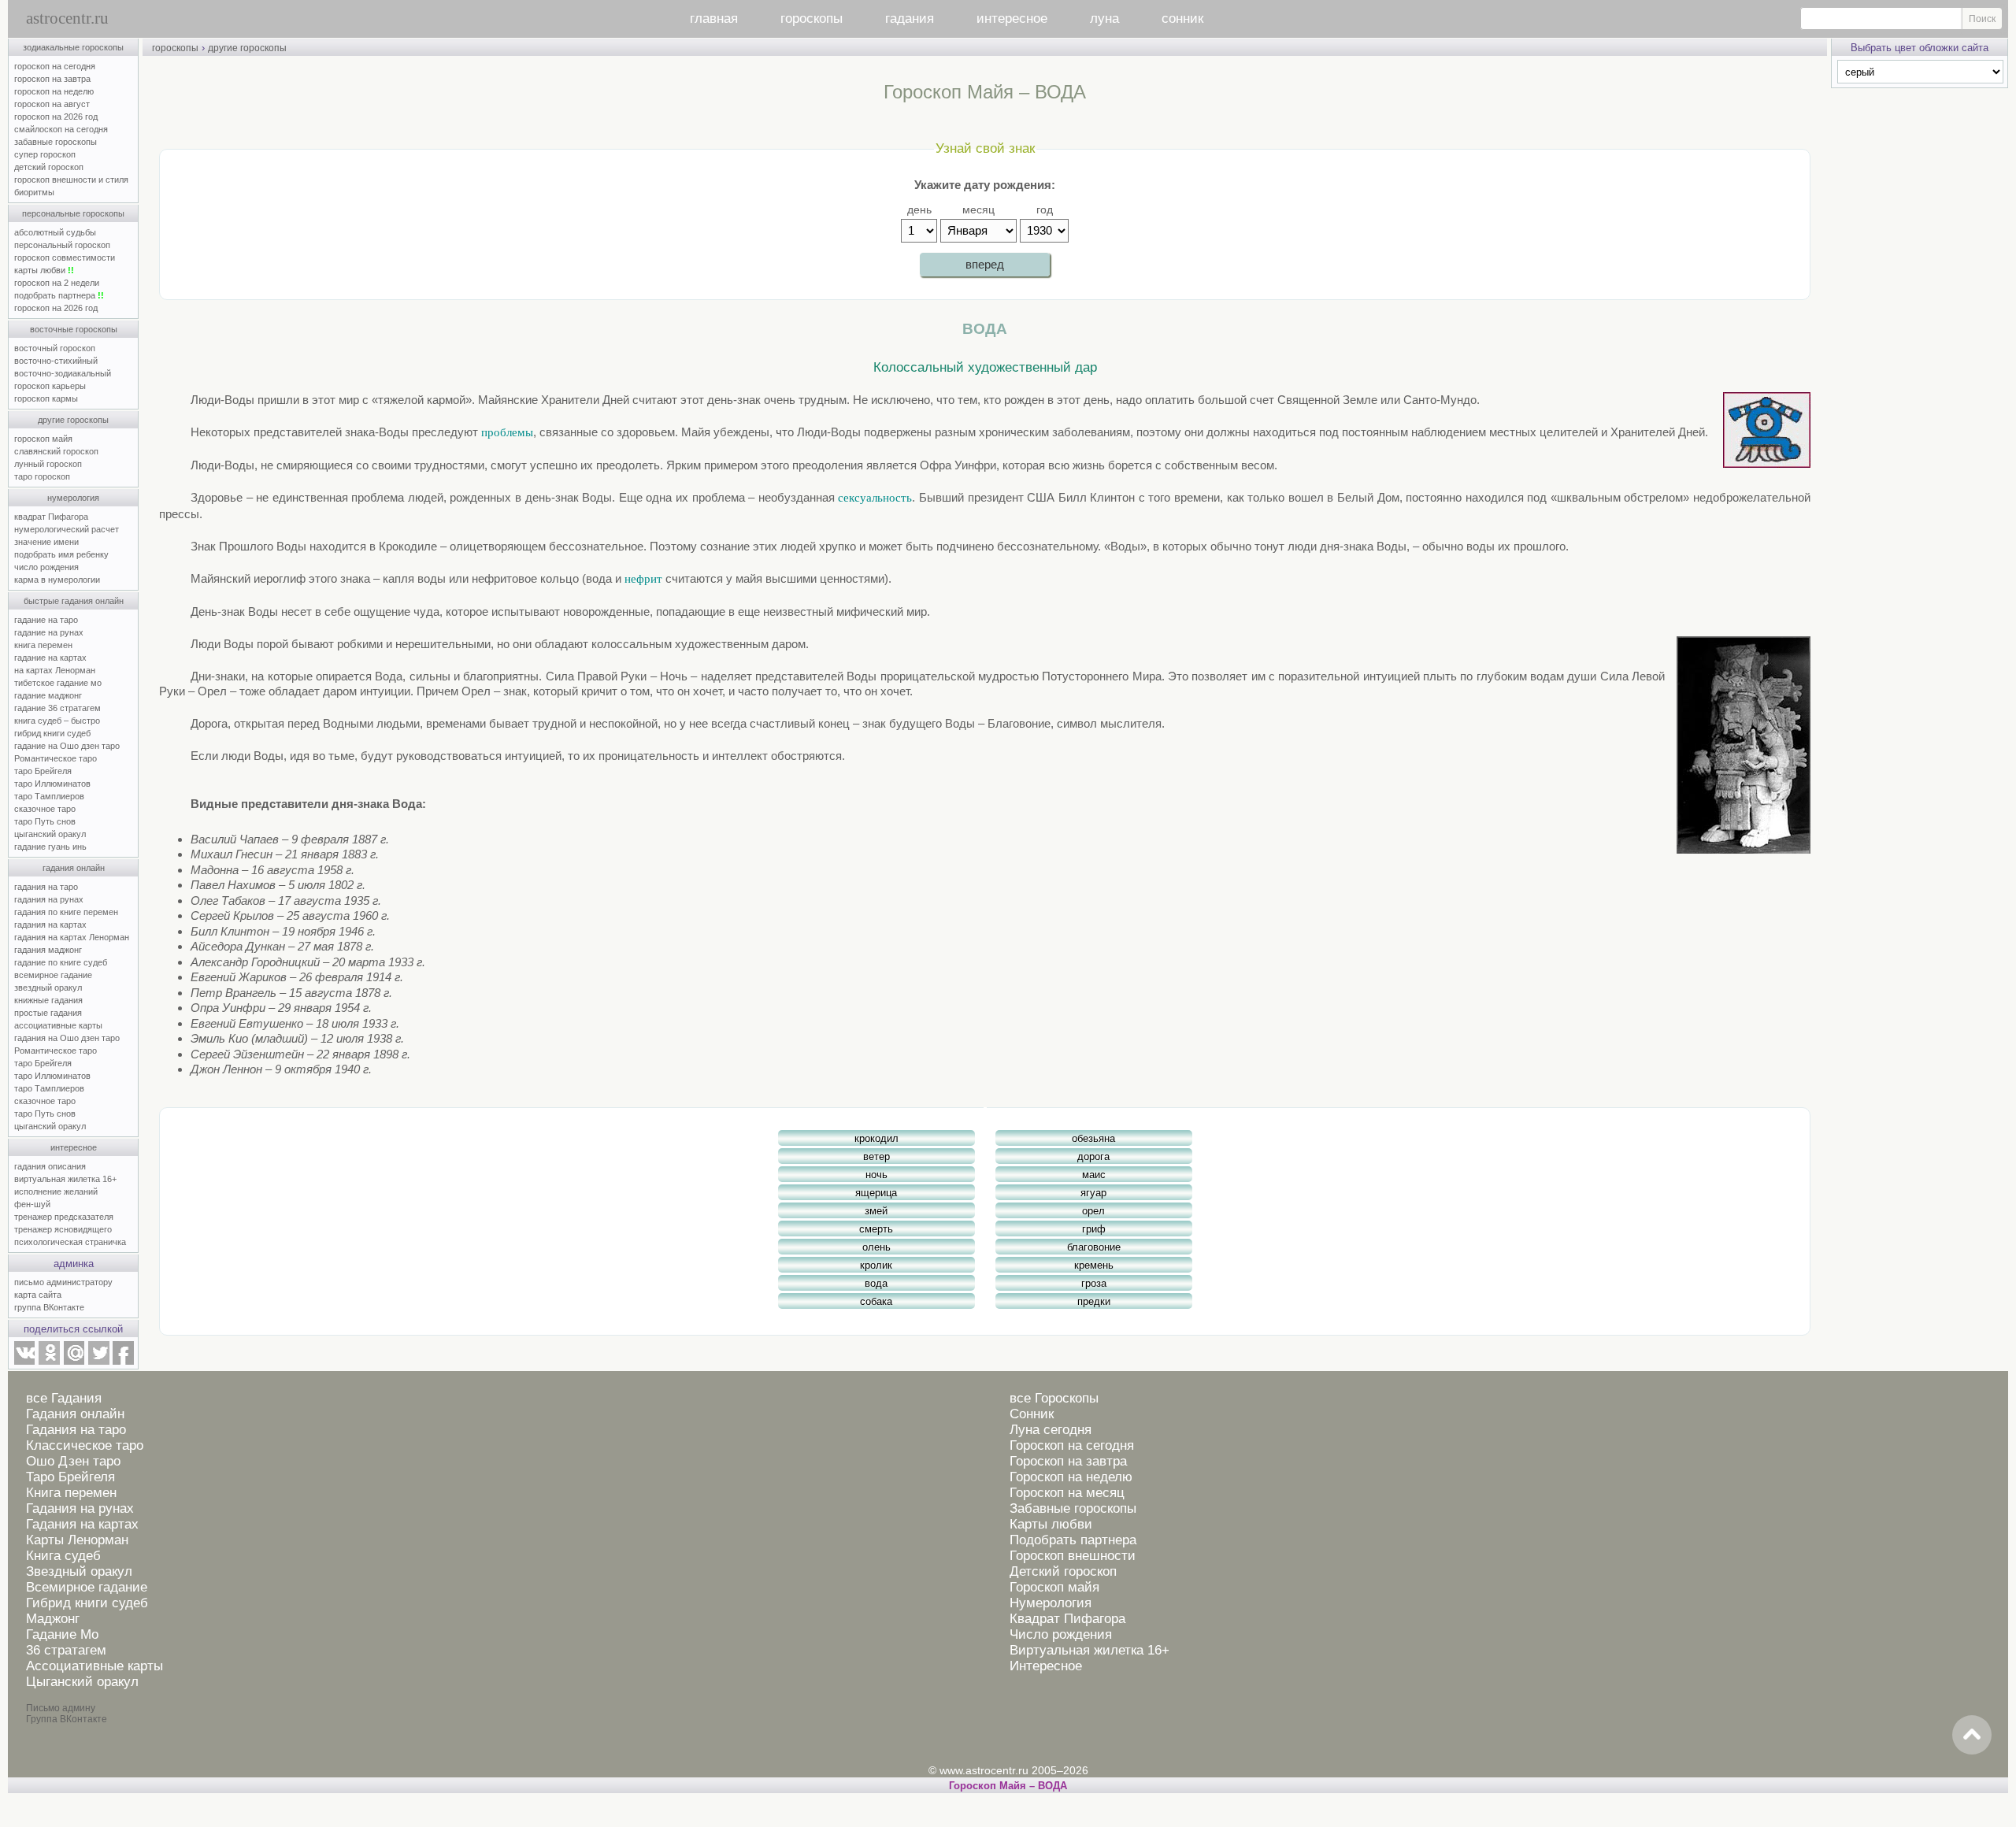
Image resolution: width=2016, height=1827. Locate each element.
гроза (1094, 1283)
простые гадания (48, 1013)
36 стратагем (66, 1650)
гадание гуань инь (50, 847)
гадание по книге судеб (61, 962)
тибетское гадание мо (58, 683)
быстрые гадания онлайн (74, 601)
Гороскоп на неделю (1071, 1477)
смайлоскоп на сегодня (61, 129)
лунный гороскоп (48, 464)
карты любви (44, 270)
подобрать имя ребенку (61, 554)
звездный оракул (48, 988)
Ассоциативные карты (94, 1666)
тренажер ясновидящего (63, 1229)
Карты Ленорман (77, 1540)
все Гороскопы (1054, 1398)
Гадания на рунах (80, 1508)
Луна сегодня (1051, 1430)
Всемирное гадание (87, 1587)
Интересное (1046, 1666)
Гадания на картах (82, 1524)
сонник (1182, 19)
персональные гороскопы (73, 213)
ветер (876, 1156)
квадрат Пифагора (51, 517)
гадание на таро (46, 620)
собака (876, 1301)
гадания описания (50, 1166)
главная (714, 19)
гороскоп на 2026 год (56, 117)
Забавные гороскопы (1073, 1508)
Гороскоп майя (1054, 1587)
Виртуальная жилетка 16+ (1090, 1650)
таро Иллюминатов (52, 784)
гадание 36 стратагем (57, 708)
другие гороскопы (73, 420)
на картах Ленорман (55, 670)
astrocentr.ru (67, 18)
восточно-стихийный (56, 361)
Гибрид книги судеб (87, 1603)
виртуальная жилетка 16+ (65, 1179)
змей (876, 1211)
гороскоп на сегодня (55, 66)
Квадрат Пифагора (1067, 1619)
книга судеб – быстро (57, 721)
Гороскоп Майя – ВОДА (1008, 1786)
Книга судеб (63, 1556)
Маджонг (53, 1619)
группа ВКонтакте (49, 1307)
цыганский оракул (50, 834)
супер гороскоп (45, 154)
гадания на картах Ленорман (74, 937)
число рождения (46, 567)
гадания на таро (46, 887)
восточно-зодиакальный (63, 373)
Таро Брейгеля (70, 1477)
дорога (1093, 1156)
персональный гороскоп (62, 245)
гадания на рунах (49, 899)
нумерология (73, 498)
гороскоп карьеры (50, 386)
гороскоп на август (52, 104)
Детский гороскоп (1063, 1571)
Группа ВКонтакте (67, 1719)
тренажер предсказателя (64, 1217)
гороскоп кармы (46, 398)
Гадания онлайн (75, 1414)
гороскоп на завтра (52, 79)
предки (1094, 1301)
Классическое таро (85, 1445)
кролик (876, 1265)
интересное (1012, 19)
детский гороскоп (49, 167)
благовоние (1094, 1247)
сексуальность (875, 498)
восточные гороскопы (74, 329)
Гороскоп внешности (1073, 1556)
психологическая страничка (70, 1242)
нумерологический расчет (67, 529)
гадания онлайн (74, 868)
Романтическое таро (56, 758)
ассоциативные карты (58, 1025)
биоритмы (34, 192)
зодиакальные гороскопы (73, 47)
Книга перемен (71, 1493)
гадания (910, 19)
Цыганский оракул (82, 1682)
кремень (1094, 1265)
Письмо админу (61, 1708)
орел (1093, 1211)
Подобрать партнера (1073, 1540)
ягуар (1093, 1193)
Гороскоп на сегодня (1072, 1445)
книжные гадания (48, 1000)
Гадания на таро (76, 1430)
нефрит (643, 579)
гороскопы (812, 19)
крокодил (876, 1138)
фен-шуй (32, 1204)
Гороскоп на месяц (1067, 1493)
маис (1094, 1175)
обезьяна (1093, 1138)
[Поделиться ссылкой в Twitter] (98, 1362)
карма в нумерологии (57, 580)
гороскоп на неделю (54, 91)
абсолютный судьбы (55, 232)
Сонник (1032, 1414)
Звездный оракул (79, 1571)
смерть (876, 1229)
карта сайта (38, 1295)
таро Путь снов (45, 821)
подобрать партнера (59, 295)
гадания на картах (50, 925)
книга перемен (43, 645)
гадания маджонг (48, 950)
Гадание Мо (62, 1634)
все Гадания (64, 1398)
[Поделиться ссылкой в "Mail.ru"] (74, 1362)
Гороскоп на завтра (1068, 1461)
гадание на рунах (49, 632)
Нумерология (1051, 1603)
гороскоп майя (43, 439)
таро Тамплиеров (49, 796)
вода (876, 1283)
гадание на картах (50, 658)
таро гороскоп (42, 476)
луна (1104, 19)
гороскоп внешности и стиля (71, 180)
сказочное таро (45, 809)
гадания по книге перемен (66, 912)
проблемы (507, 432)
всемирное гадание (53, 975)
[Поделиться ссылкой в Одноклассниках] (49, 1362)
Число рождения (1061, 1634)
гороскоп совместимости (65, 258)
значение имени (46, 542)
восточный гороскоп (55, 348)
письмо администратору (63, 1282)
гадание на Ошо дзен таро (67, 746)
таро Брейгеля (43, 771)
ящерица (876, 1193)
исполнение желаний (56, 1191)
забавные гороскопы (56, 142)
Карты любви (1051, 1524)
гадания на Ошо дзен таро (67, 1038)
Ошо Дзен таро (73, 1461)
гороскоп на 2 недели (57, 283)
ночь (876, 1175)
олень (876, 1247)
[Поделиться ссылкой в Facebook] (123, 1362)
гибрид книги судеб (52, 733)
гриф (1094, 1229)
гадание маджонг (48, 695)
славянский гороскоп (56, 451)
